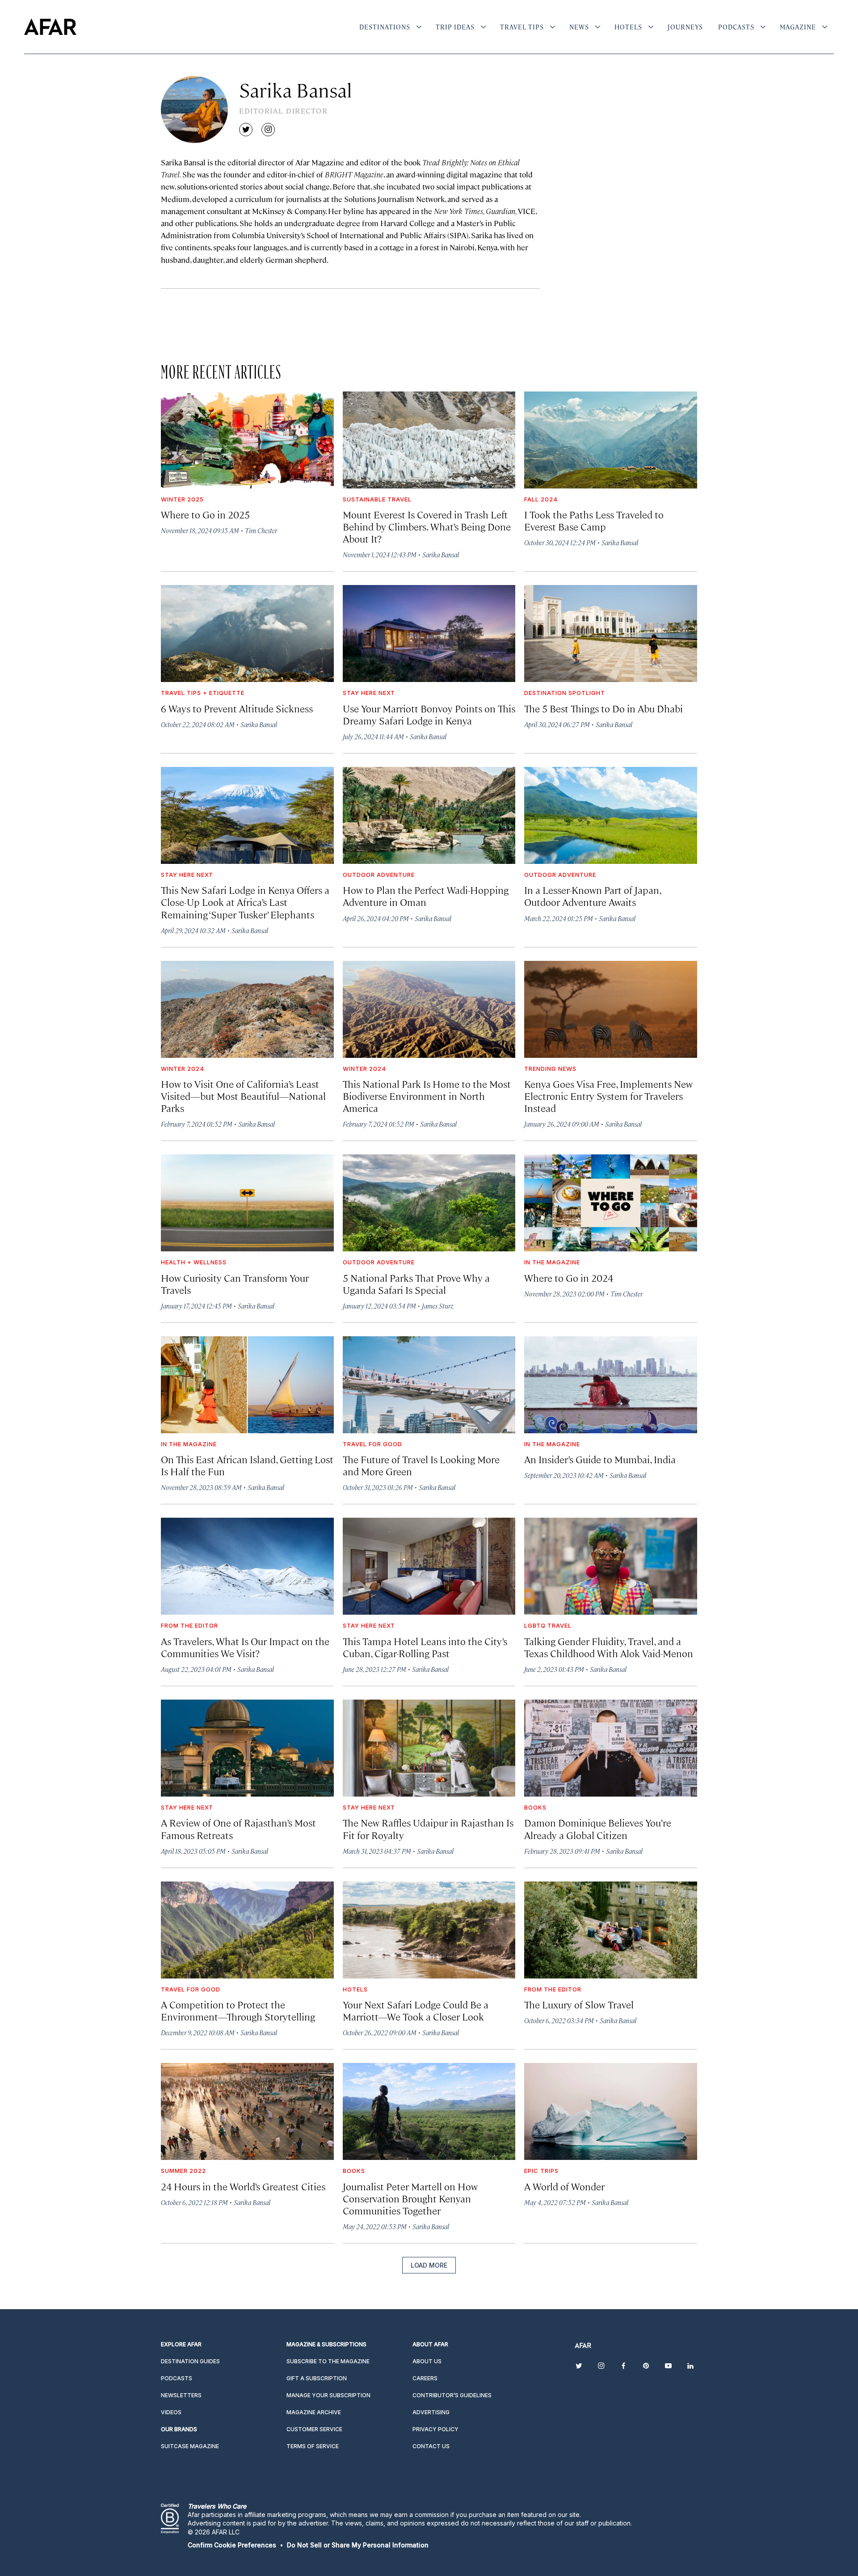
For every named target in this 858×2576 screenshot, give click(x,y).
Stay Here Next (369, 693)
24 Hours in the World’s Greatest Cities (243, 2186)
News (579, 27)
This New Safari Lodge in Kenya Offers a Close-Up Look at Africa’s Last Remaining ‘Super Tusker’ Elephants (245, 902)
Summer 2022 (183, 2171)
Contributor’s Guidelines (452, 2395)
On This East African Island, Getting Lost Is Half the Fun (247, 1465)
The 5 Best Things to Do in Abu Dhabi (604, 708)
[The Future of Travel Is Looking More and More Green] (429, 1385)
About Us (427, 2361)
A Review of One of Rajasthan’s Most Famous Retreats (238, 1828)
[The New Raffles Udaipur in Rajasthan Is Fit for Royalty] (429, 1748)
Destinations (385, 27)
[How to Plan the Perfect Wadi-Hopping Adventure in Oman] (429, 815)
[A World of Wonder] (611, 2111)
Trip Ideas (455, 27)
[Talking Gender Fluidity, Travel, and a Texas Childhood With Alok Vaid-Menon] (611, 1566)
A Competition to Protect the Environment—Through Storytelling (238, 2010)
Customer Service (314, 2429)
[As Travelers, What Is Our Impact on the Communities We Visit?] (247, 1566)
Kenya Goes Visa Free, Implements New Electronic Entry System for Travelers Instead (608, 1096)
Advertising (431, 2412)
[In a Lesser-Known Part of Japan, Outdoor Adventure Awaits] (611, 815)
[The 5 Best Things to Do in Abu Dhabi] (611, 633)
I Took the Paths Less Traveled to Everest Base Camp (594, 520)
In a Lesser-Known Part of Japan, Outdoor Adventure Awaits (593, 896)
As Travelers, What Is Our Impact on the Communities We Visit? (245, 1647)
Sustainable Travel (377, 499)
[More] (419, 27)
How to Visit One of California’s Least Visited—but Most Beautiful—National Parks (243, 1096)
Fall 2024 (541, 499)
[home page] (50, 27)
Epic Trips (541, 2171)
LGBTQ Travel (548, 1625)
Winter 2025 (182, 499)
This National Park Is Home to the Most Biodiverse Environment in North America (427, 1096)
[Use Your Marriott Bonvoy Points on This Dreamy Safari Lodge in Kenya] (429, 633)
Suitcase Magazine (190, 2446)
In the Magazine (552, 1262)
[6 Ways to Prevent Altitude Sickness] (247, 633)
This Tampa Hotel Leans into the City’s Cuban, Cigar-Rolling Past (425, 1647)
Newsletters (181, 2395)
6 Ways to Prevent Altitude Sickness (237, 708)
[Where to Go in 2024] (611, 1203)
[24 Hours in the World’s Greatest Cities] (247, 2111)
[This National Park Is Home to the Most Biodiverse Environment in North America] (429, 1009)
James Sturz (437, 1306)
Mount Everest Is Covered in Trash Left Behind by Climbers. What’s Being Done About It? (427, 526)
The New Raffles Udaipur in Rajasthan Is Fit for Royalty (428, 1828)
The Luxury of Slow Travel (579, 2004)
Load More (429, 2265)
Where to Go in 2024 (569, 1277)
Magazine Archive (314, 2412)
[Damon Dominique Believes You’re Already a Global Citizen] (611, 1748)
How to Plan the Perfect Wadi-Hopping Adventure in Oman (426, 896)
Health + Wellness (194, 1262)
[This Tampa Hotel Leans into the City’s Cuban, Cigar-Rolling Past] (429, 1566)
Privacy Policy (435, 2429)
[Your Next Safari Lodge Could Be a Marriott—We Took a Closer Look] (429, 1930)
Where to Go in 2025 (205, 514)
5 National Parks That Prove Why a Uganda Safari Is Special (416, 1284)
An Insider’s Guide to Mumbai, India (600, 1459)
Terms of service (313, 2446)
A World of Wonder (564, 2186)
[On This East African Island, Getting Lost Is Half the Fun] (247, 1385)
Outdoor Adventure (379, 875)
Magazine (798, 27)
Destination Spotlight (565, 693)
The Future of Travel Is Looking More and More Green (421, 1465)
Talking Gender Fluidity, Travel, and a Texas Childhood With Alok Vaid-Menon (609, 1647)
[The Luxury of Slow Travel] (611, 1930)
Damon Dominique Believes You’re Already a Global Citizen (598, 1828)
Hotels (628, 27)
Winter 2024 (183, 1069)
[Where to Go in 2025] (247, 440)
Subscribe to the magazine (328, 2361)
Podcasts (736, 27)
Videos (171, 2412)
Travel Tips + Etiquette (203, 693)
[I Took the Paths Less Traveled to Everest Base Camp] (611, 440)
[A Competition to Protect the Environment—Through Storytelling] (247, 1930)
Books (535, 1807)
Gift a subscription (317, 2378)
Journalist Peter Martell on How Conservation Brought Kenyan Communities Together (410, 2198)
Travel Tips (522, 27)
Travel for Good (372, 1444)
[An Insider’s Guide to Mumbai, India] (611, 1385)
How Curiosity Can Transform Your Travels (235, 1284)
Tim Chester (261, 530)
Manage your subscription (328, 2395)
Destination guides (190, 2361)
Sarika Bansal (441, 554)
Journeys (685, 27)
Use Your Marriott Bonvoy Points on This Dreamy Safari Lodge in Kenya (429, 714)
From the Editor (189, 1625)
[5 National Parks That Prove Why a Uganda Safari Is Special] (429, 1203)
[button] (232, 2545)
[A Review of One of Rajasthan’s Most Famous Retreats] (247, 1748)
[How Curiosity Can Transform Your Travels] (247, 1203)
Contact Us (431, 2446)
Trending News (550, 1069)
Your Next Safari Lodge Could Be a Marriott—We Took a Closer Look (416, 2010)
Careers (425, 2378)
